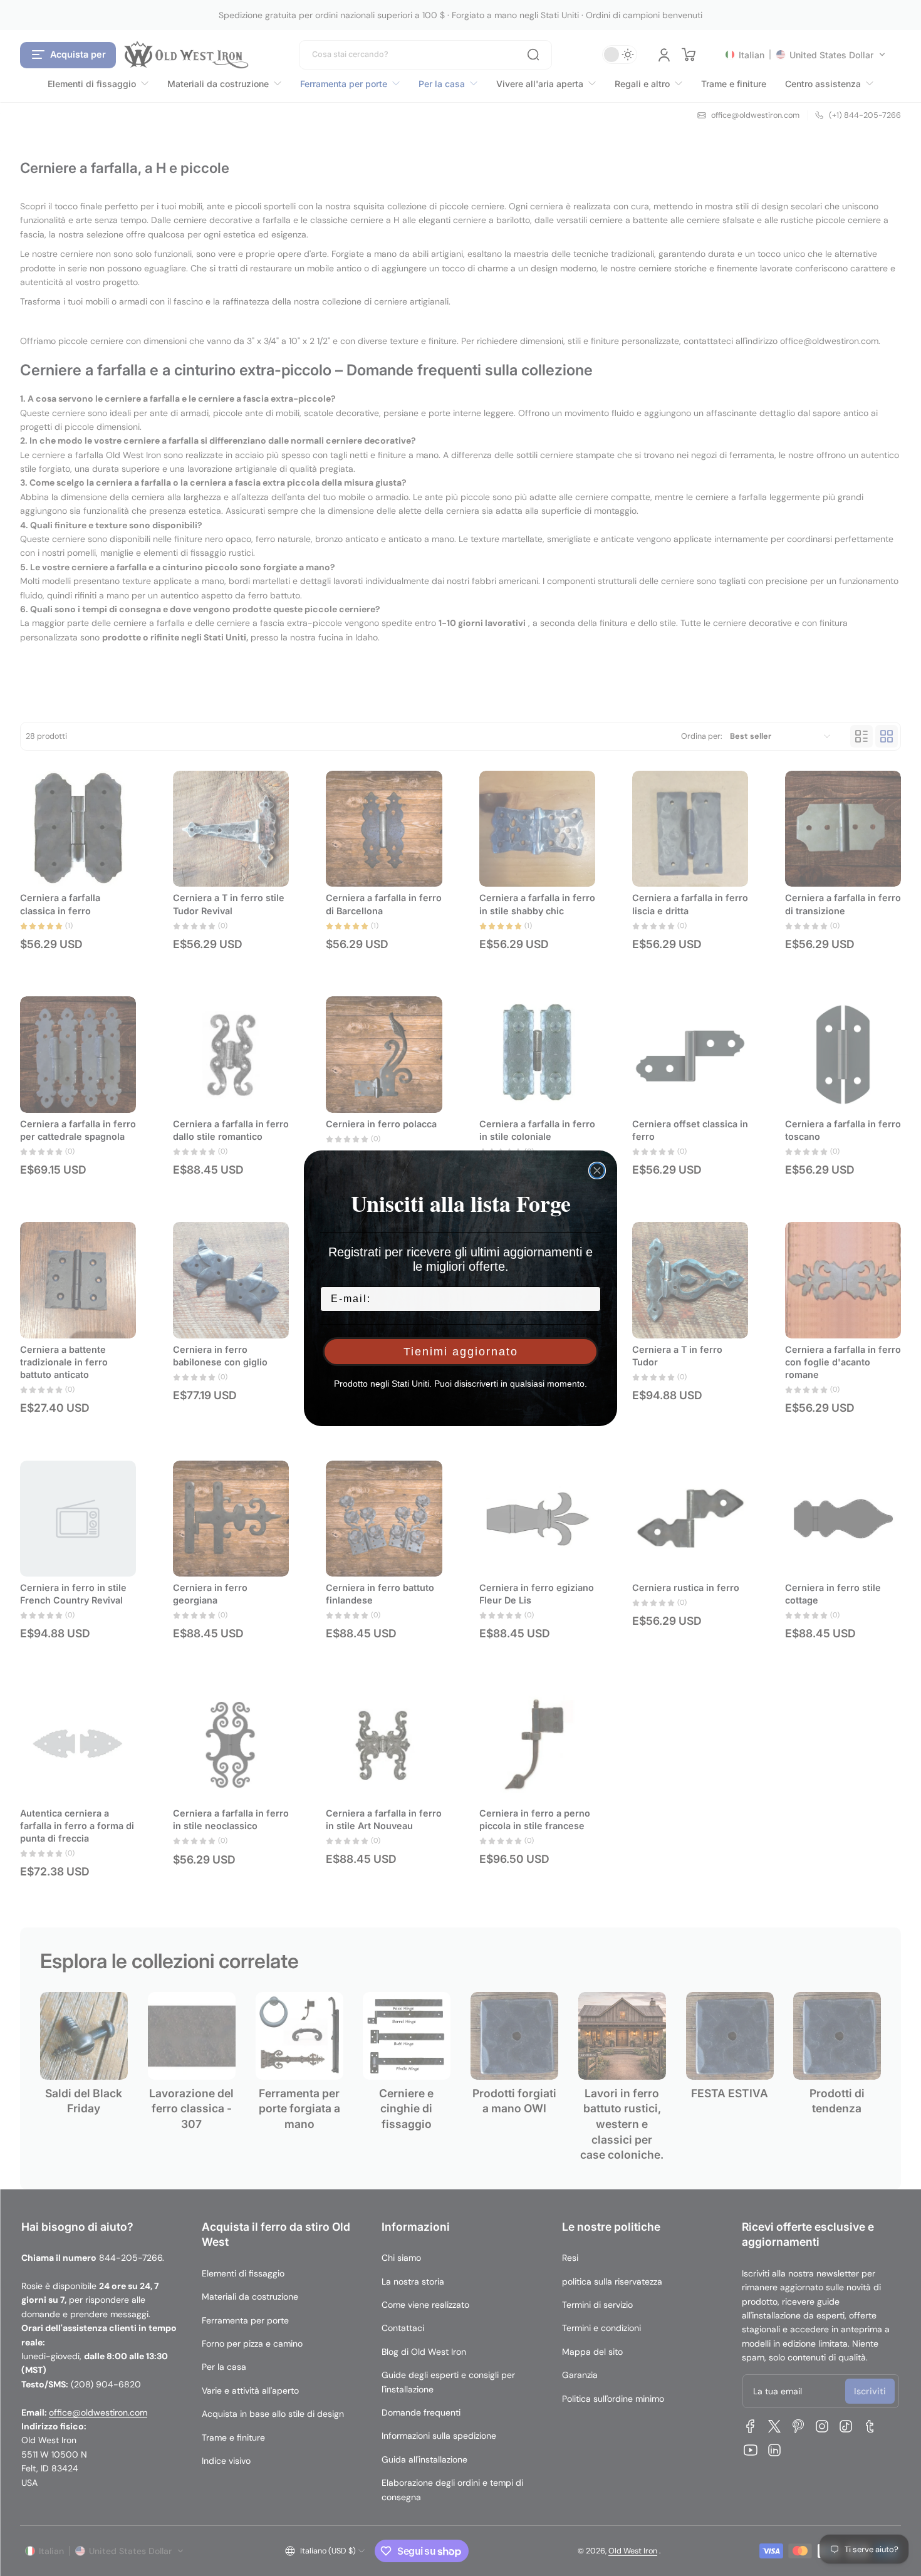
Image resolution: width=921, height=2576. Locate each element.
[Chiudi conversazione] (597, 1171)
